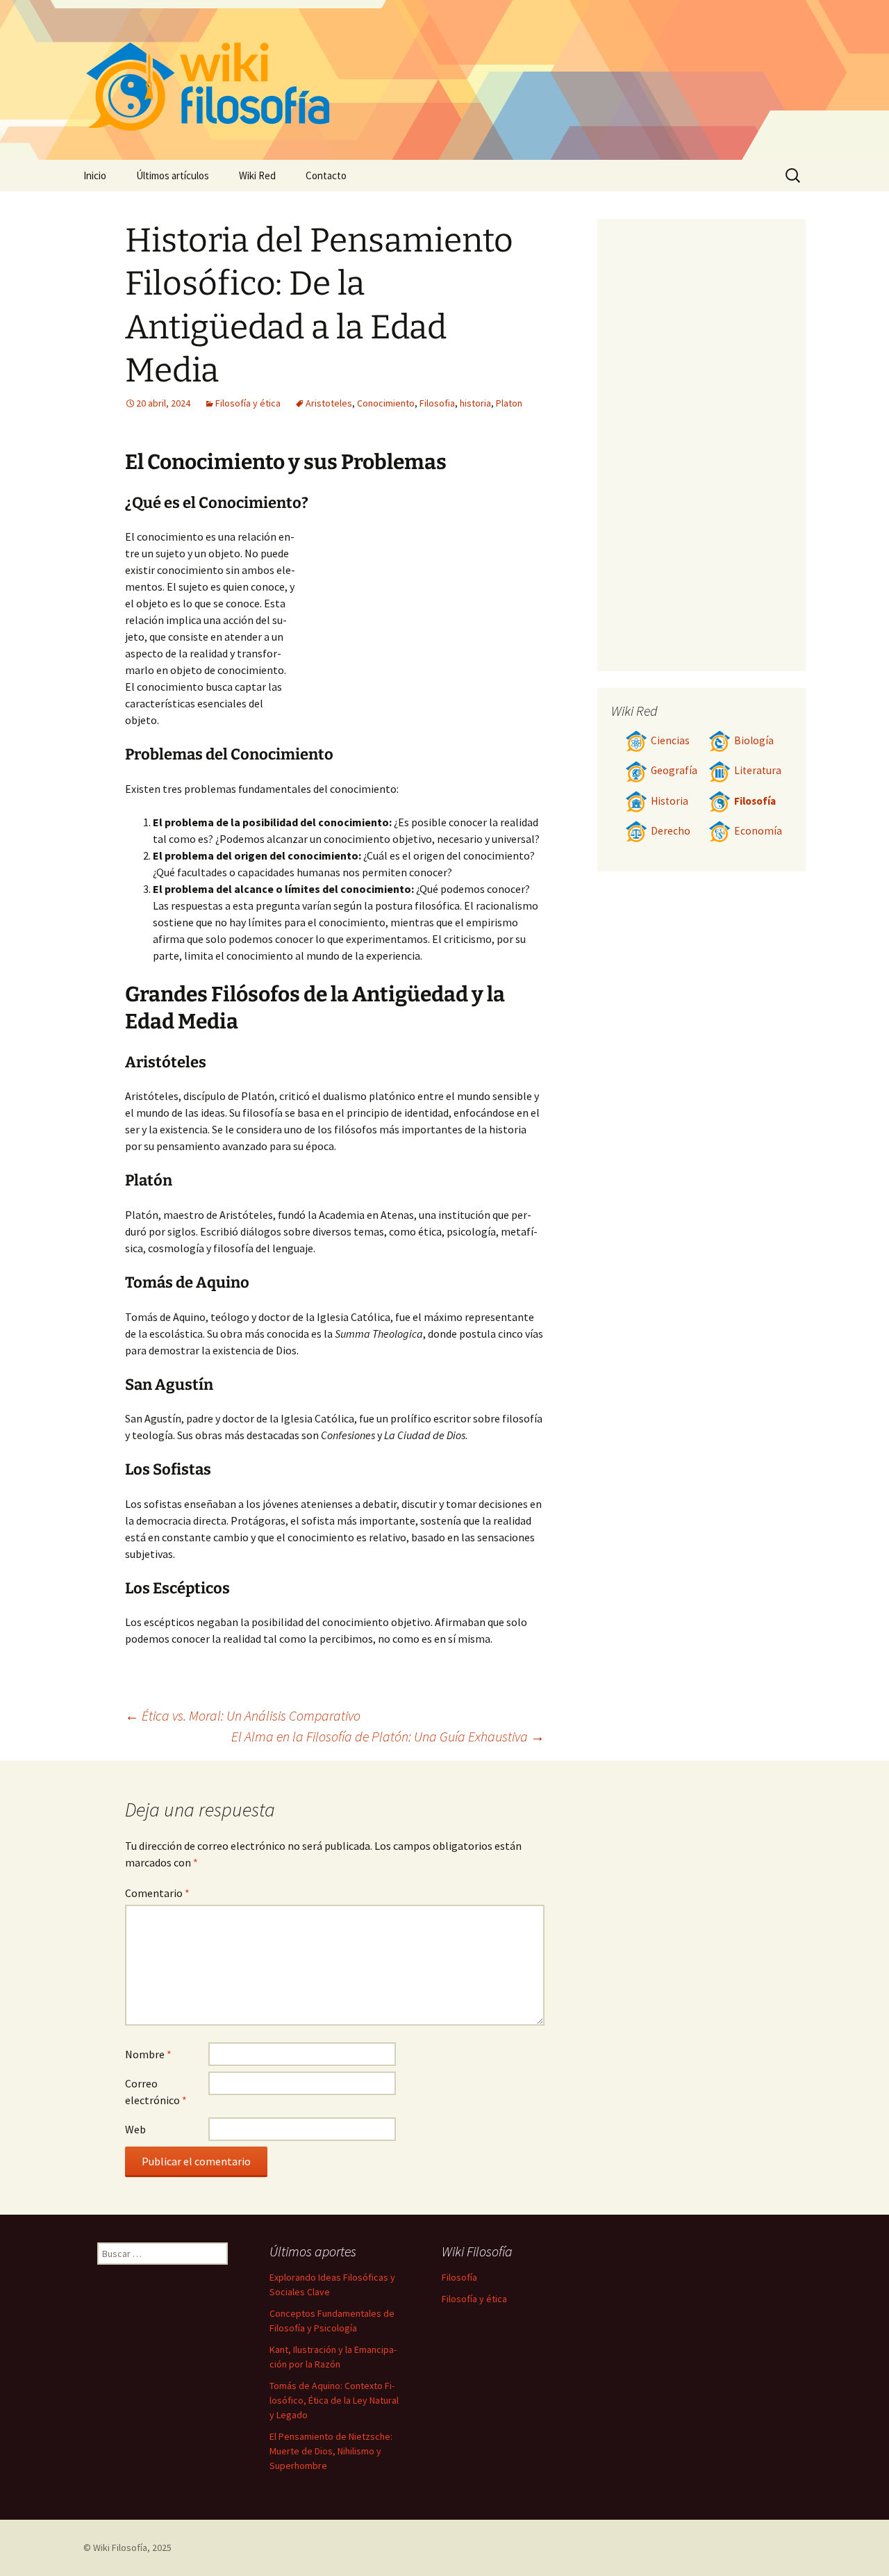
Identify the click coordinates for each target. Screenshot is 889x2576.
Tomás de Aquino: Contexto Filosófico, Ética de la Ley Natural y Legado (334, 2400)
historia (475, 403)
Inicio (95, 175)
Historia (670, 801)
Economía (758, 831)
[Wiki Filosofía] (444, 80)
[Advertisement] (421, 632)
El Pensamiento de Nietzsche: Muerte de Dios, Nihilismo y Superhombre (331, 2451)
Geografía (674, 770)
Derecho (671, 831)
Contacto (326, 175)
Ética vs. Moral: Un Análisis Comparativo (243, 1715)
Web (135, 2129)
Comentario (157, 1893)
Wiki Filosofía (120, 2548)
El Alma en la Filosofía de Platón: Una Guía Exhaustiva (388, 1736)
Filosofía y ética (248, 403)
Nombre (148, 2054)
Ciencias (670, 740)
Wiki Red (257, 175)
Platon (509, 403)
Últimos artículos (173, 175)
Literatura (758, 770)
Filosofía (755, 801)
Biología (754, 740)
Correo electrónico (156, 2092)
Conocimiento (386, 403)
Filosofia (437, 403)
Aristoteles (329, 403)
